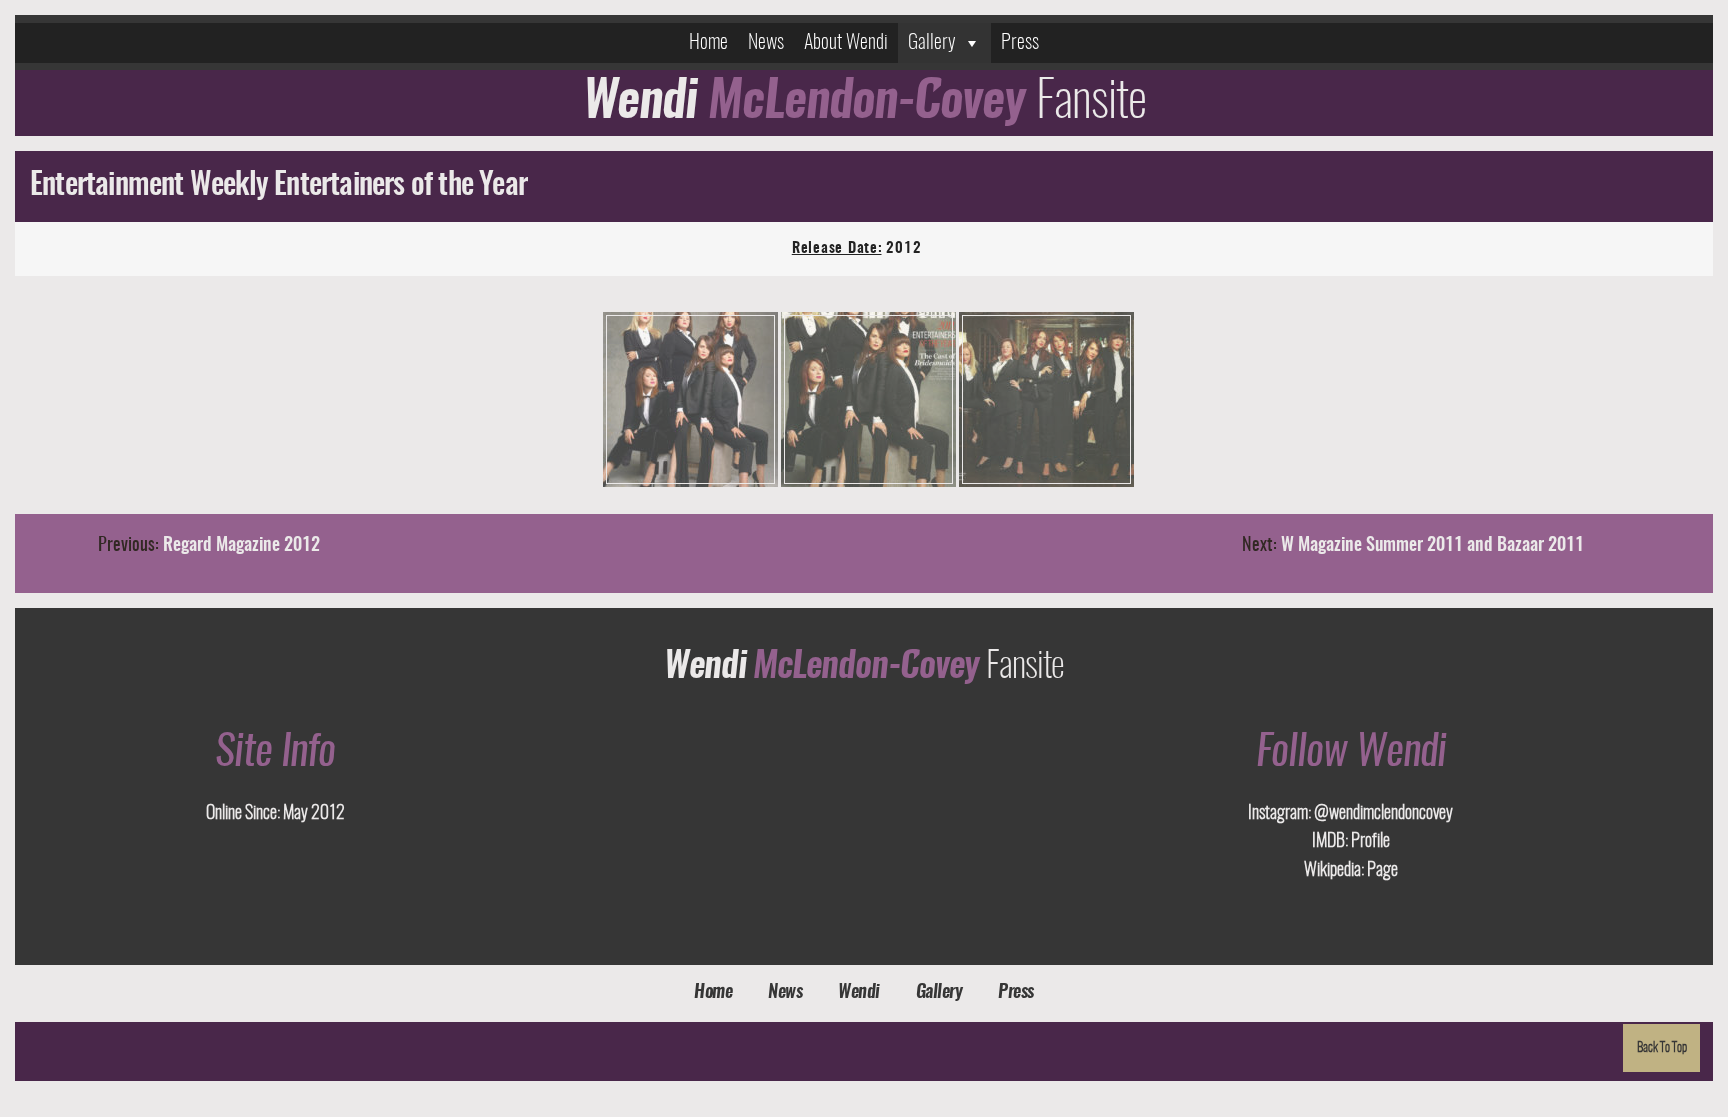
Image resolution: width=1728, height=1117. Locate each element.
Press (1020, 43)
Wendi (859, 993)
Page (1381, 871)
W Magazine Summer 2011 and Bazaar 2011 (1432, 546)
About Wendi (846, 43)
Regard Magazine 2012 (241, 546)
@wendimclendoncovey (1382, 814)
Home (708, 43)
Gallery (931, 43)
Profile (1369, 842)
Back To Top (1662, 1048)
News (766, 43)
